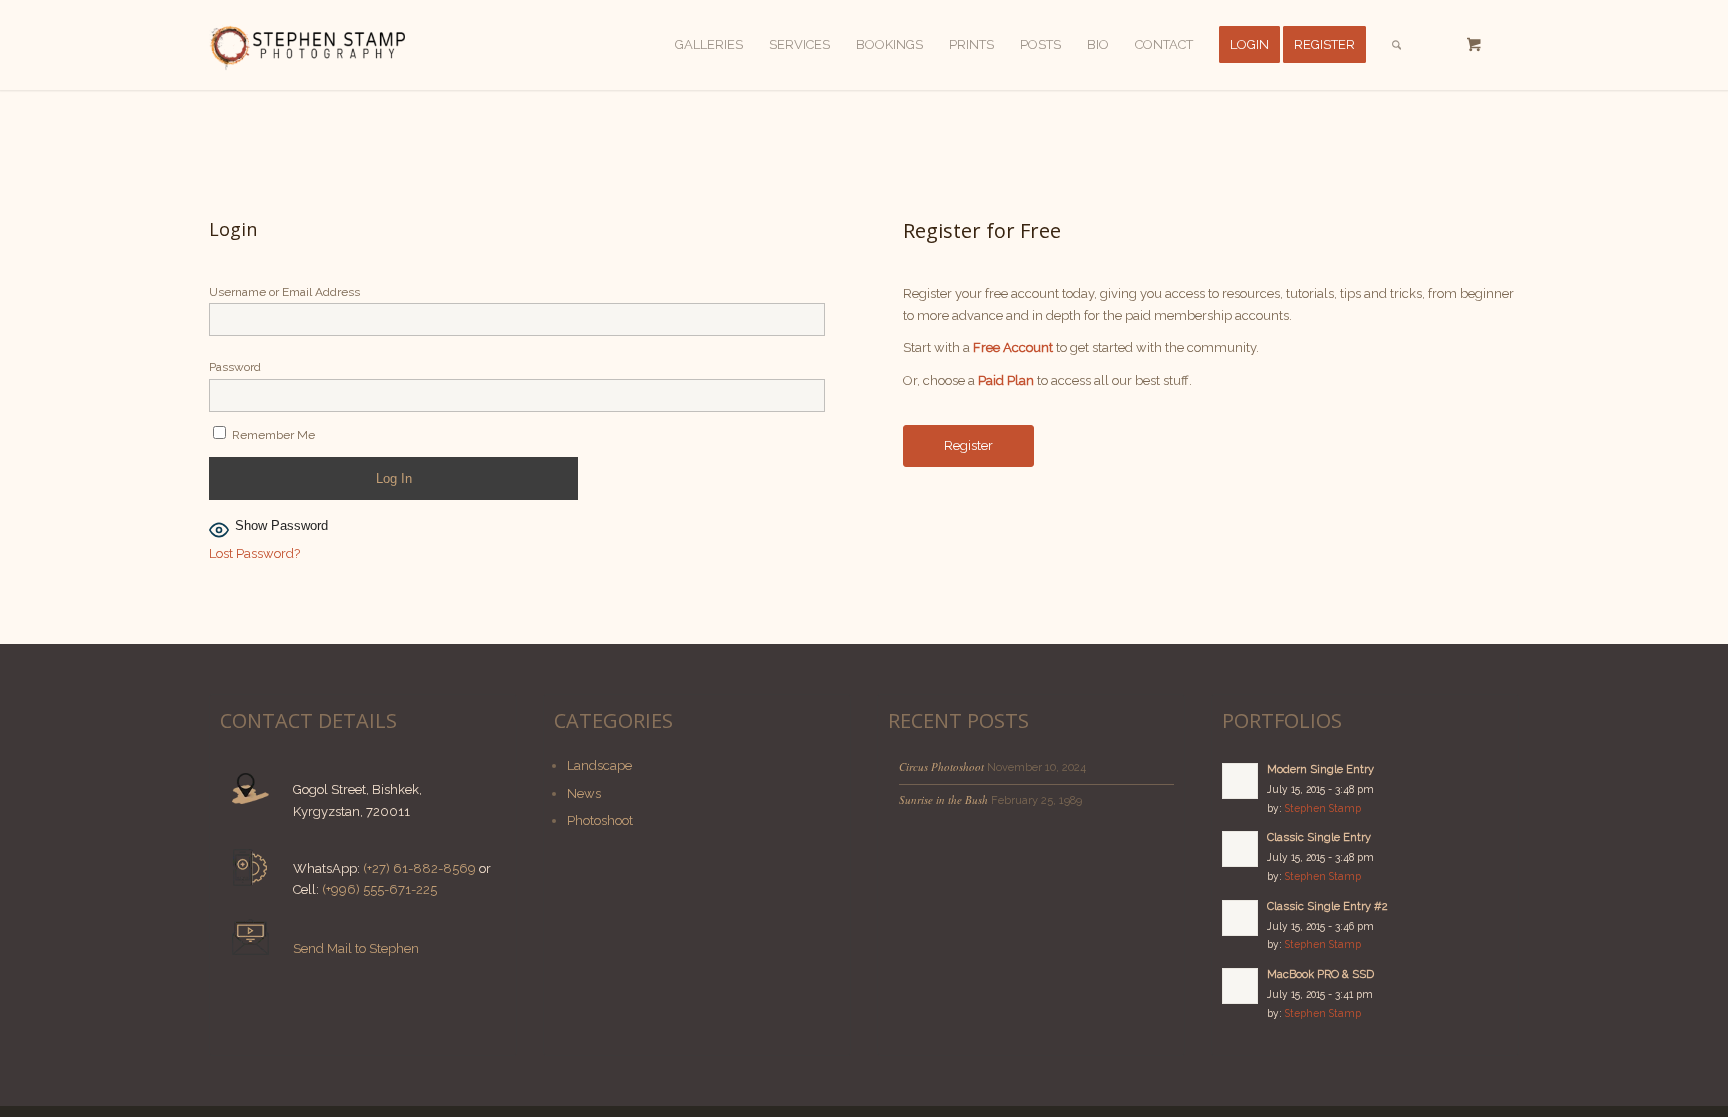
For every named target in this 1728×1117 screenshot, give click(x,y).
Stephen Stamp (1323, 808)
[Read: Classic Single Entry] (1240, 849)
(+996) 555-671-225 (379, 889)
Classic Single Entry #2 (1327, 906)
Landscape (599, 765)
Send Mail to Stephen (356, 948)
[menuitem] (709, 45)
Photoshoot (600, 820)
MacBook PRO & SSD (1320, 974)
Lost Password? (254, 553)
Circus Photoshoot (941, 766)
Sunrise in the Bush (943, 799)
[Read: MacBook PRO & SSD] (1240, 986)
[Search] (1396, 45)
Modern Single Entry (1320, 769)
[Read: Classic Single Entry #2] (1240, 918)
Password (235, 367)
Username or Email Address (284, 292)
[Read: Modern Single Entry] (1240, 781)
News (584, 793)
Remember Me (272, 435)
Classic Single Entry (1319, 837)
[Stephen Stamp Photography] (307, 45)
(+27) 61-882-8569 (419, 868)
